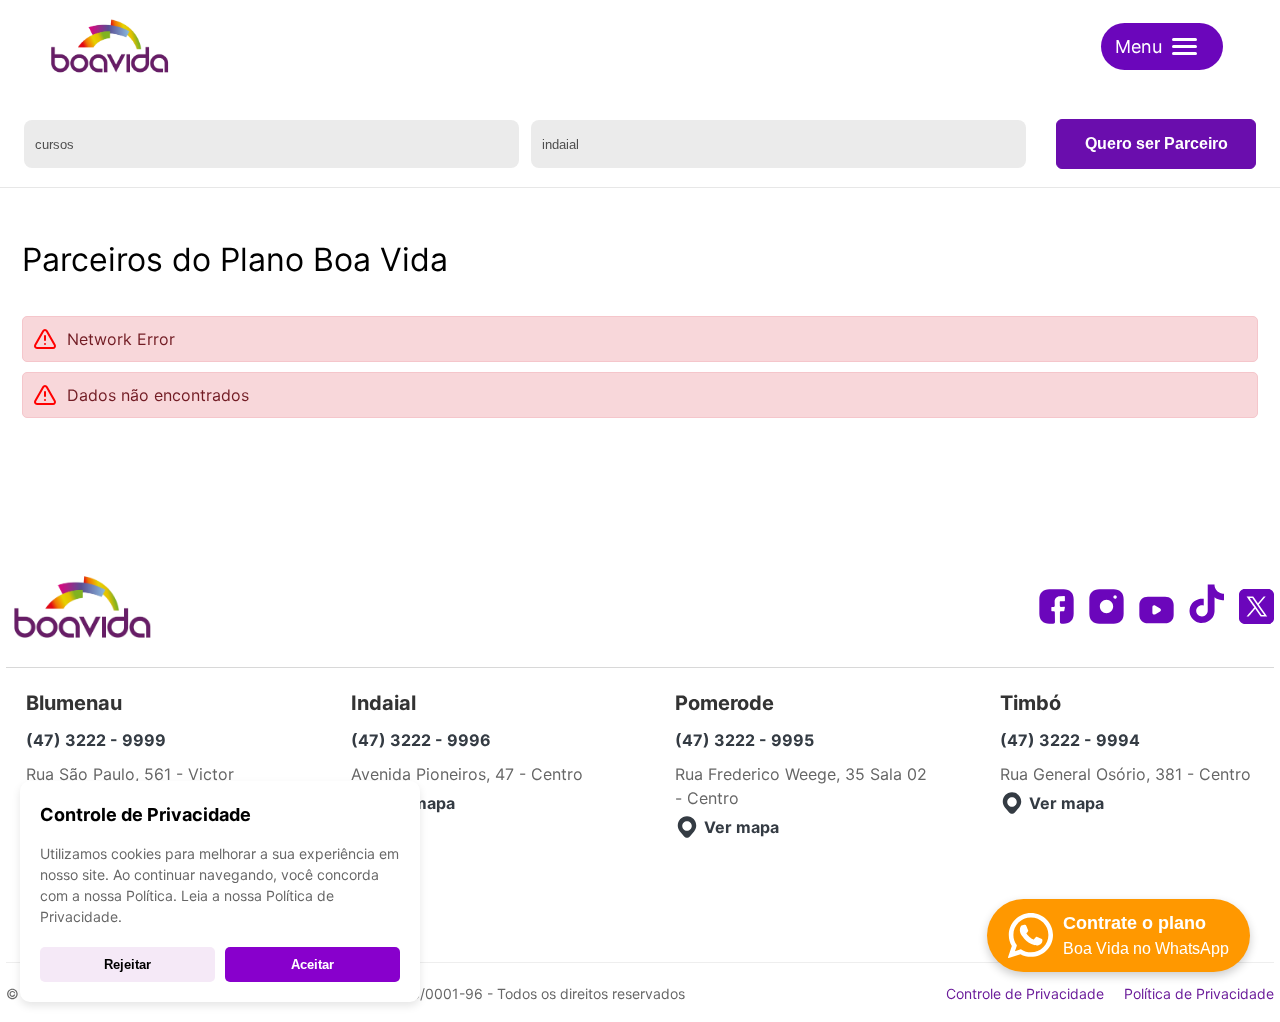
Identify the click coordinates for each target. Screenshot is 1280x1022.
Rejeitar (127, 964)
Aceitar (312, 964)
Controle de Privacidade (1025, 993)
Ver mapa (417, 803)
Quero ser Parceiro (1156, 143)
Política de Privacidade (1199, 993)
